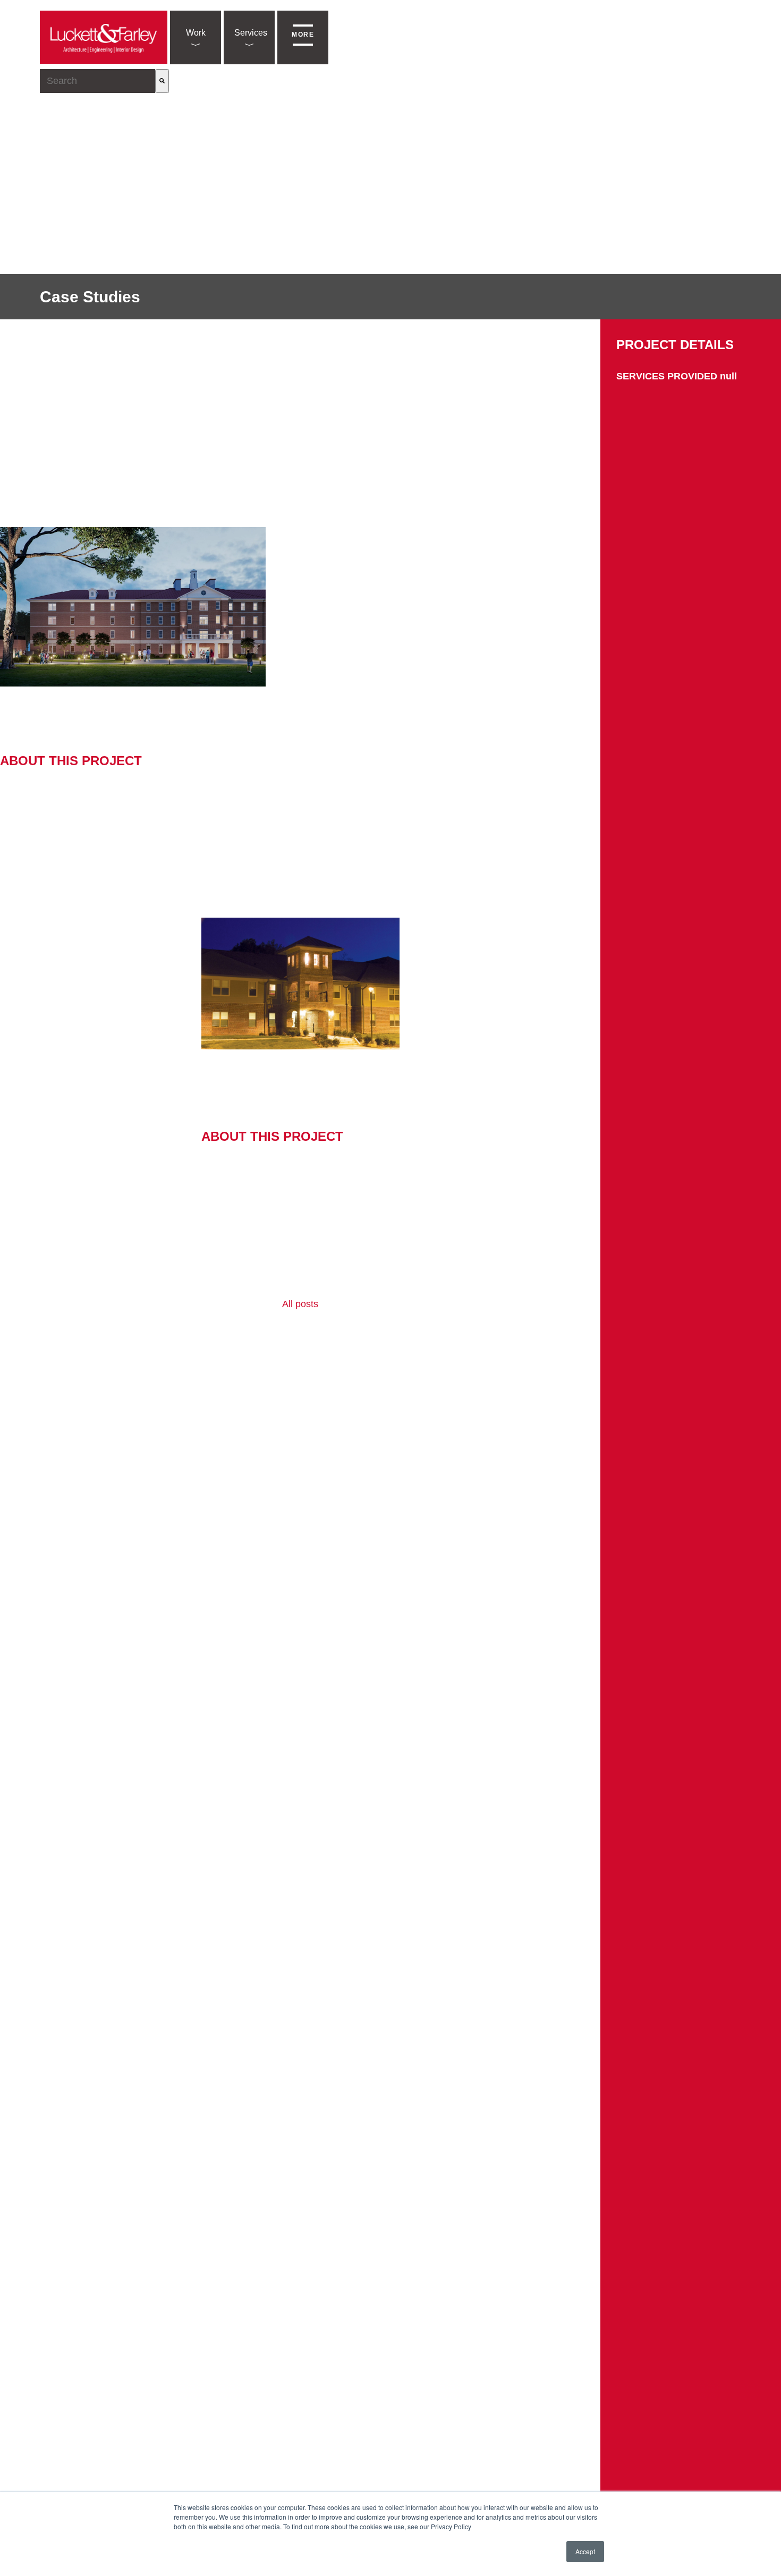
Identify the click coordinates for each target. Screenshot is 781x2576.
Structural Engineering (333, 703)
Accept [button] (585, 2551)
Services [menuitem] (251, 33)
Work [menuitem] (196, 33)
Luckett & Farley (152, 703)
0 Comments (575, 739)
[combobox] (97, 81)
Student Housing (32, 716)
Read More (25, 814)
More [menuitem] (303, 35)
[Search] (162, 81)
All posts (300, 1304)
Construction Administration (432, 703)
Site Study (507, 703)
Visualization (555, 703)
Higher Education (254, 703)
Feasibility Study (233, 1092)
